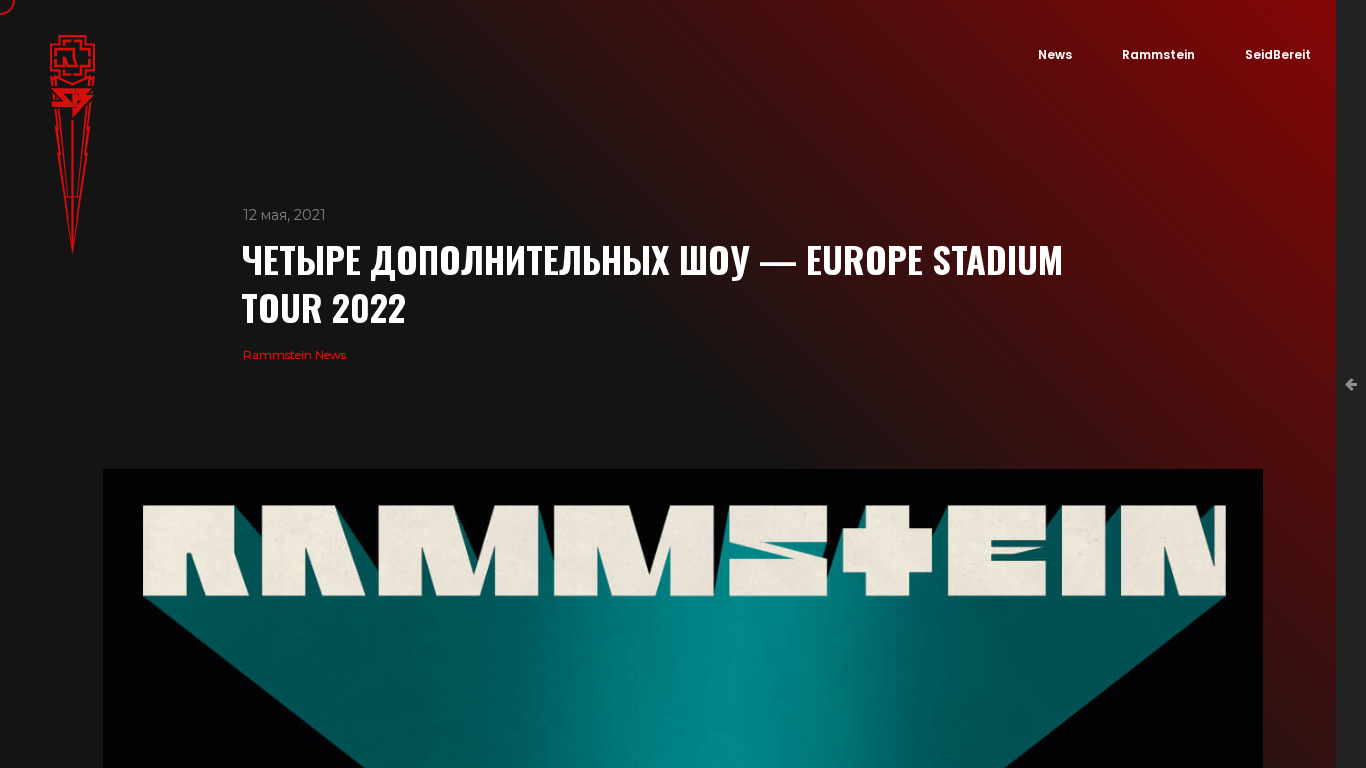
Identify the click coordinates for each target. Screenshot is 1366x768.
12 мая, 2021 (284, 215)
